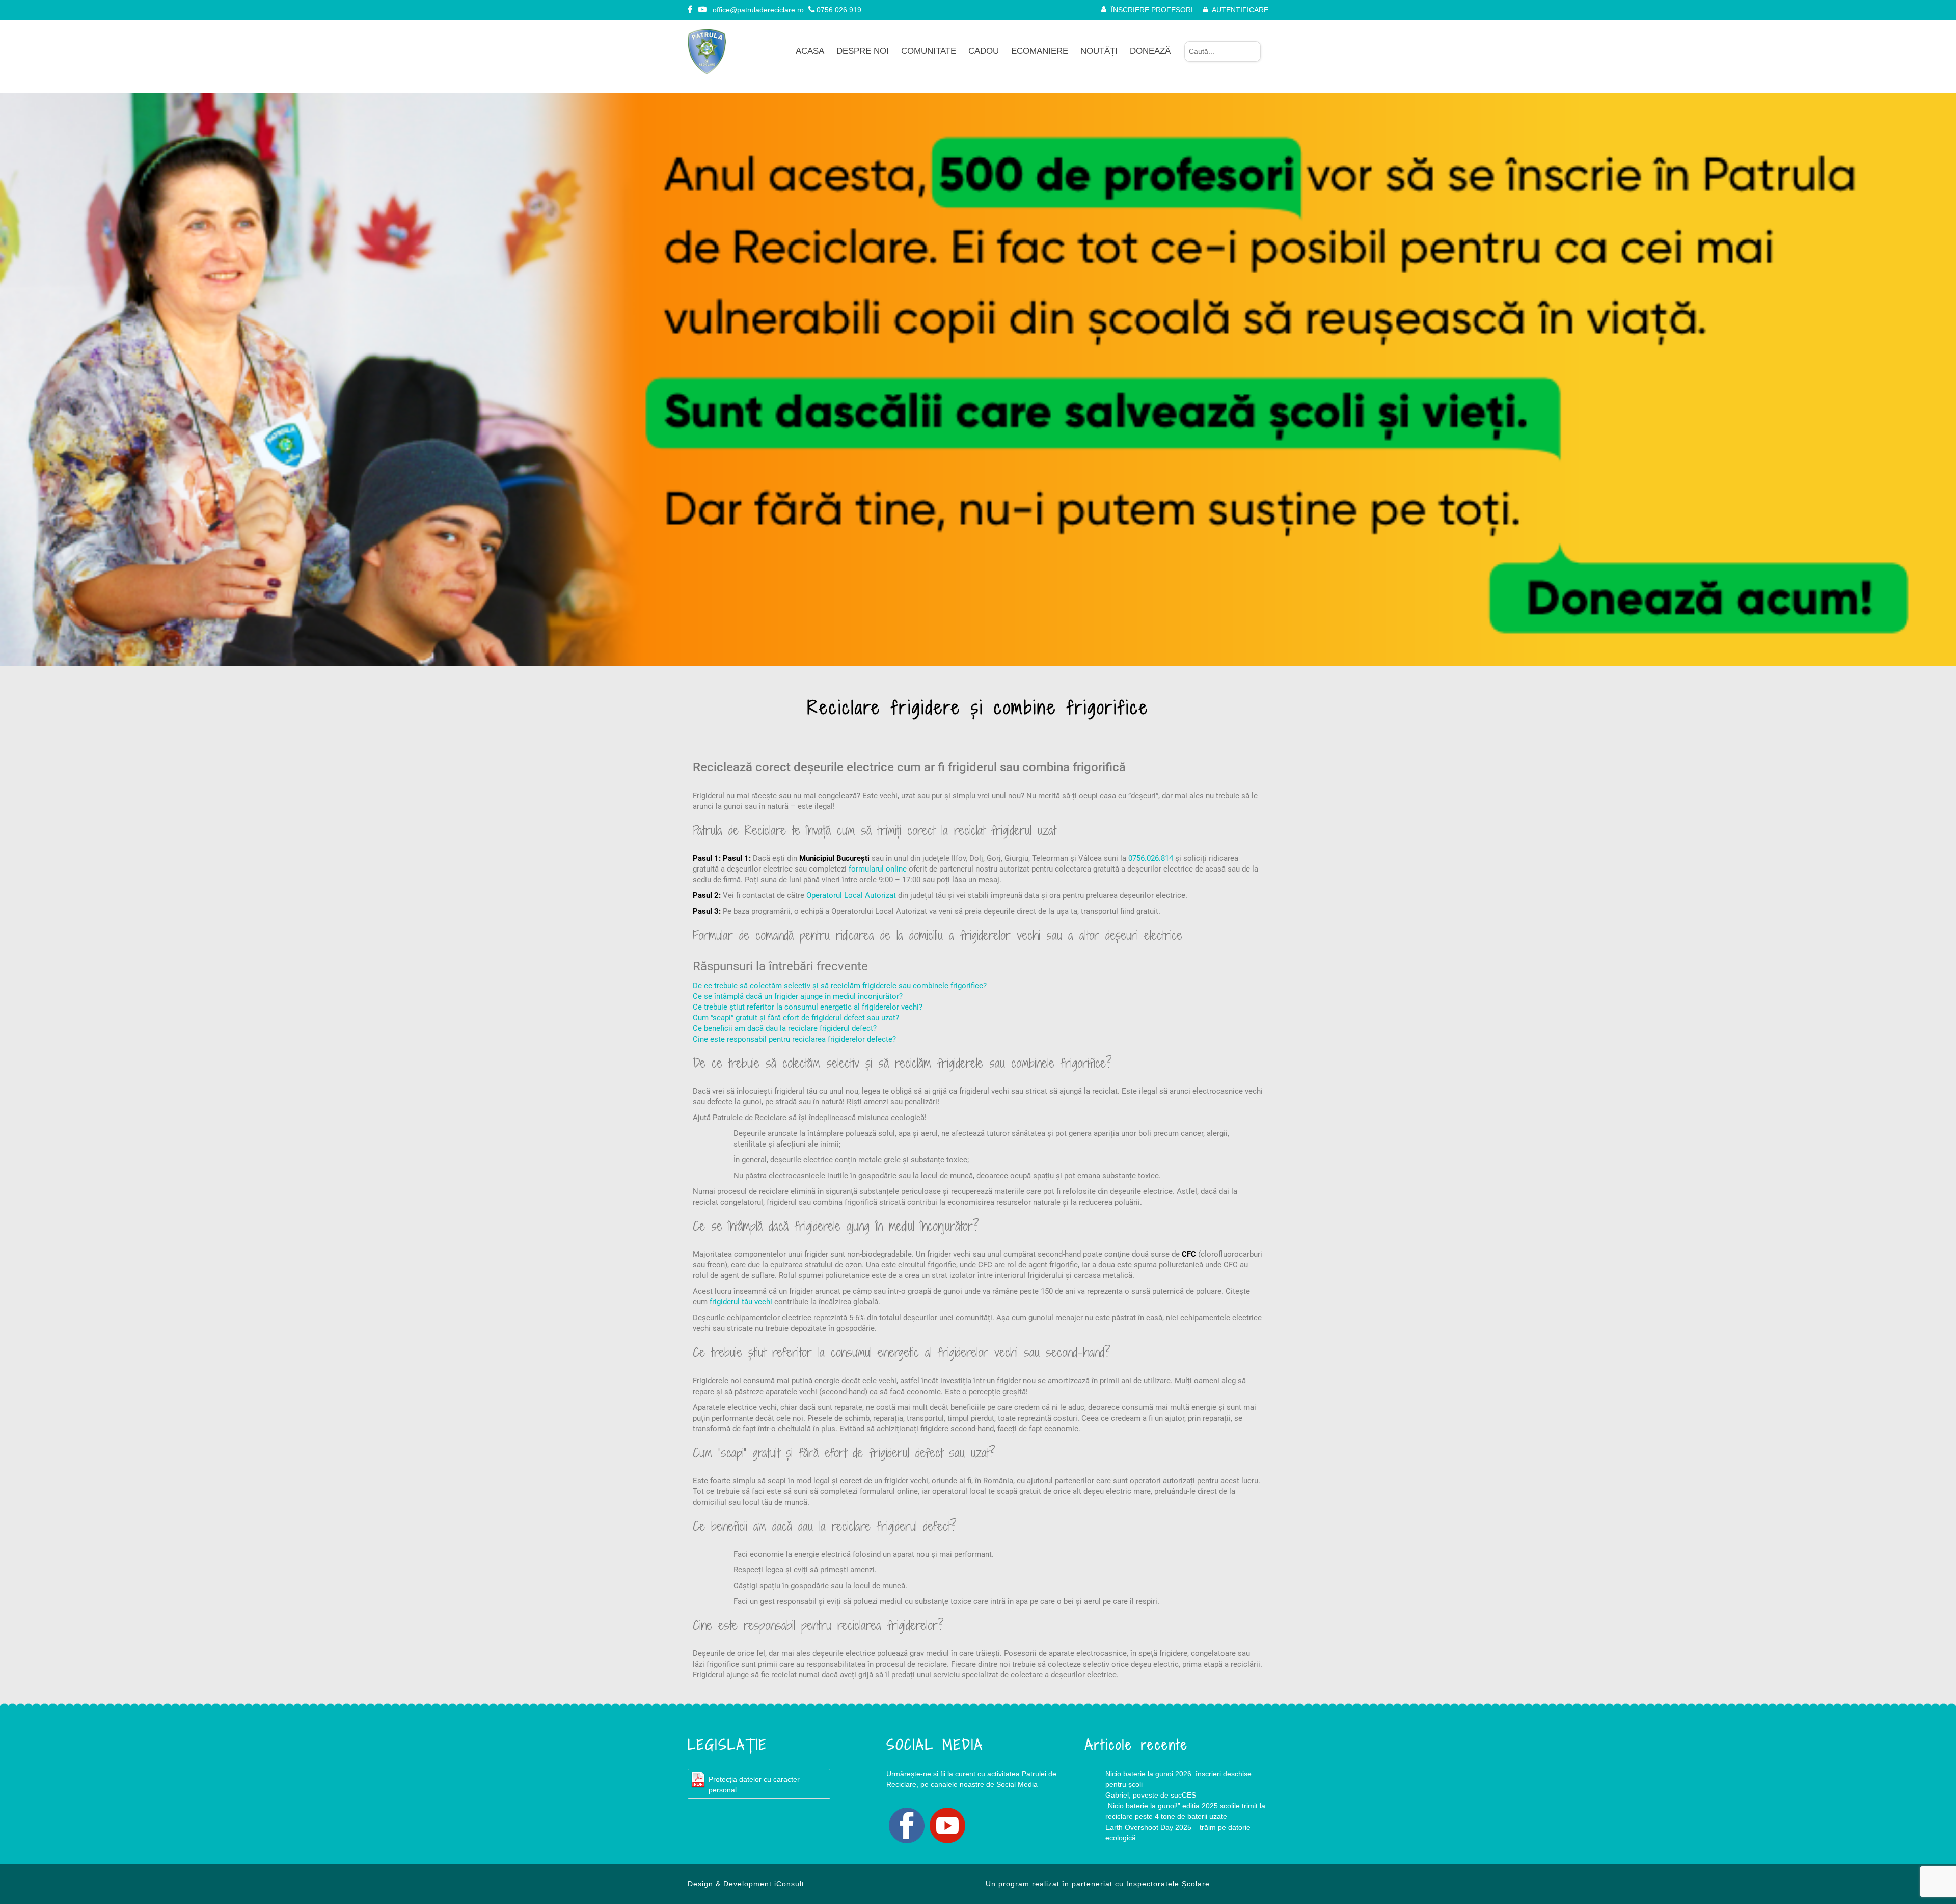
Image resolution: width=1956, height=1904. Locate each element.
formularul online (878, 869)
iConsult (789, 1884)
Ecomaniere (1040, 51)
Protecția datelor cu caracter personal (754, 1785)
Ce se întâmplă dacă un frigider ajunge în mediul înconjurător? (798, 996)
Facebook (907, 1826)
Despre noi (863, 51)
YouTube (947, 1826)
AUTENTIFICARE (1240, 10)
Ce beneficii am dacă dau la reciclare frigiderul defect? (785, 1028)
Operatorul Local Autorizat (851, 895)
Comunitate (929, 51)
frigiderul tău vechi (741, 1302)
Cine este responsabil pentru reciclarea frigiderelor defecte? (794, 1039)
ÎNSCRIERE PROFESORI (1152, 10)
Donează (1150, 51)
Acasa (810, 51)
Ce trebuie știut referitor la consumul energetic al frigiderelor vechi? (808, 1007)
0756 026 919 (839, 10)
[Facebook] (691, 10)
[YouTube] (703, 10)
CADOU (984, 51)
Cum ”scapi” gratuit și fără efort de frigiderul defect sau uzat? (796, 1018)
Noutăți (1099, 51)
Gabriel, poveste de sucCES (1151, 1795)
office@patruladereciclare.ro (758, 10)
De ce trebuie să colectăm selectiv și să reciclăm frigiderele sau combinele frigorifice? (840, 986)
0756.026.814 (1151, 858)
